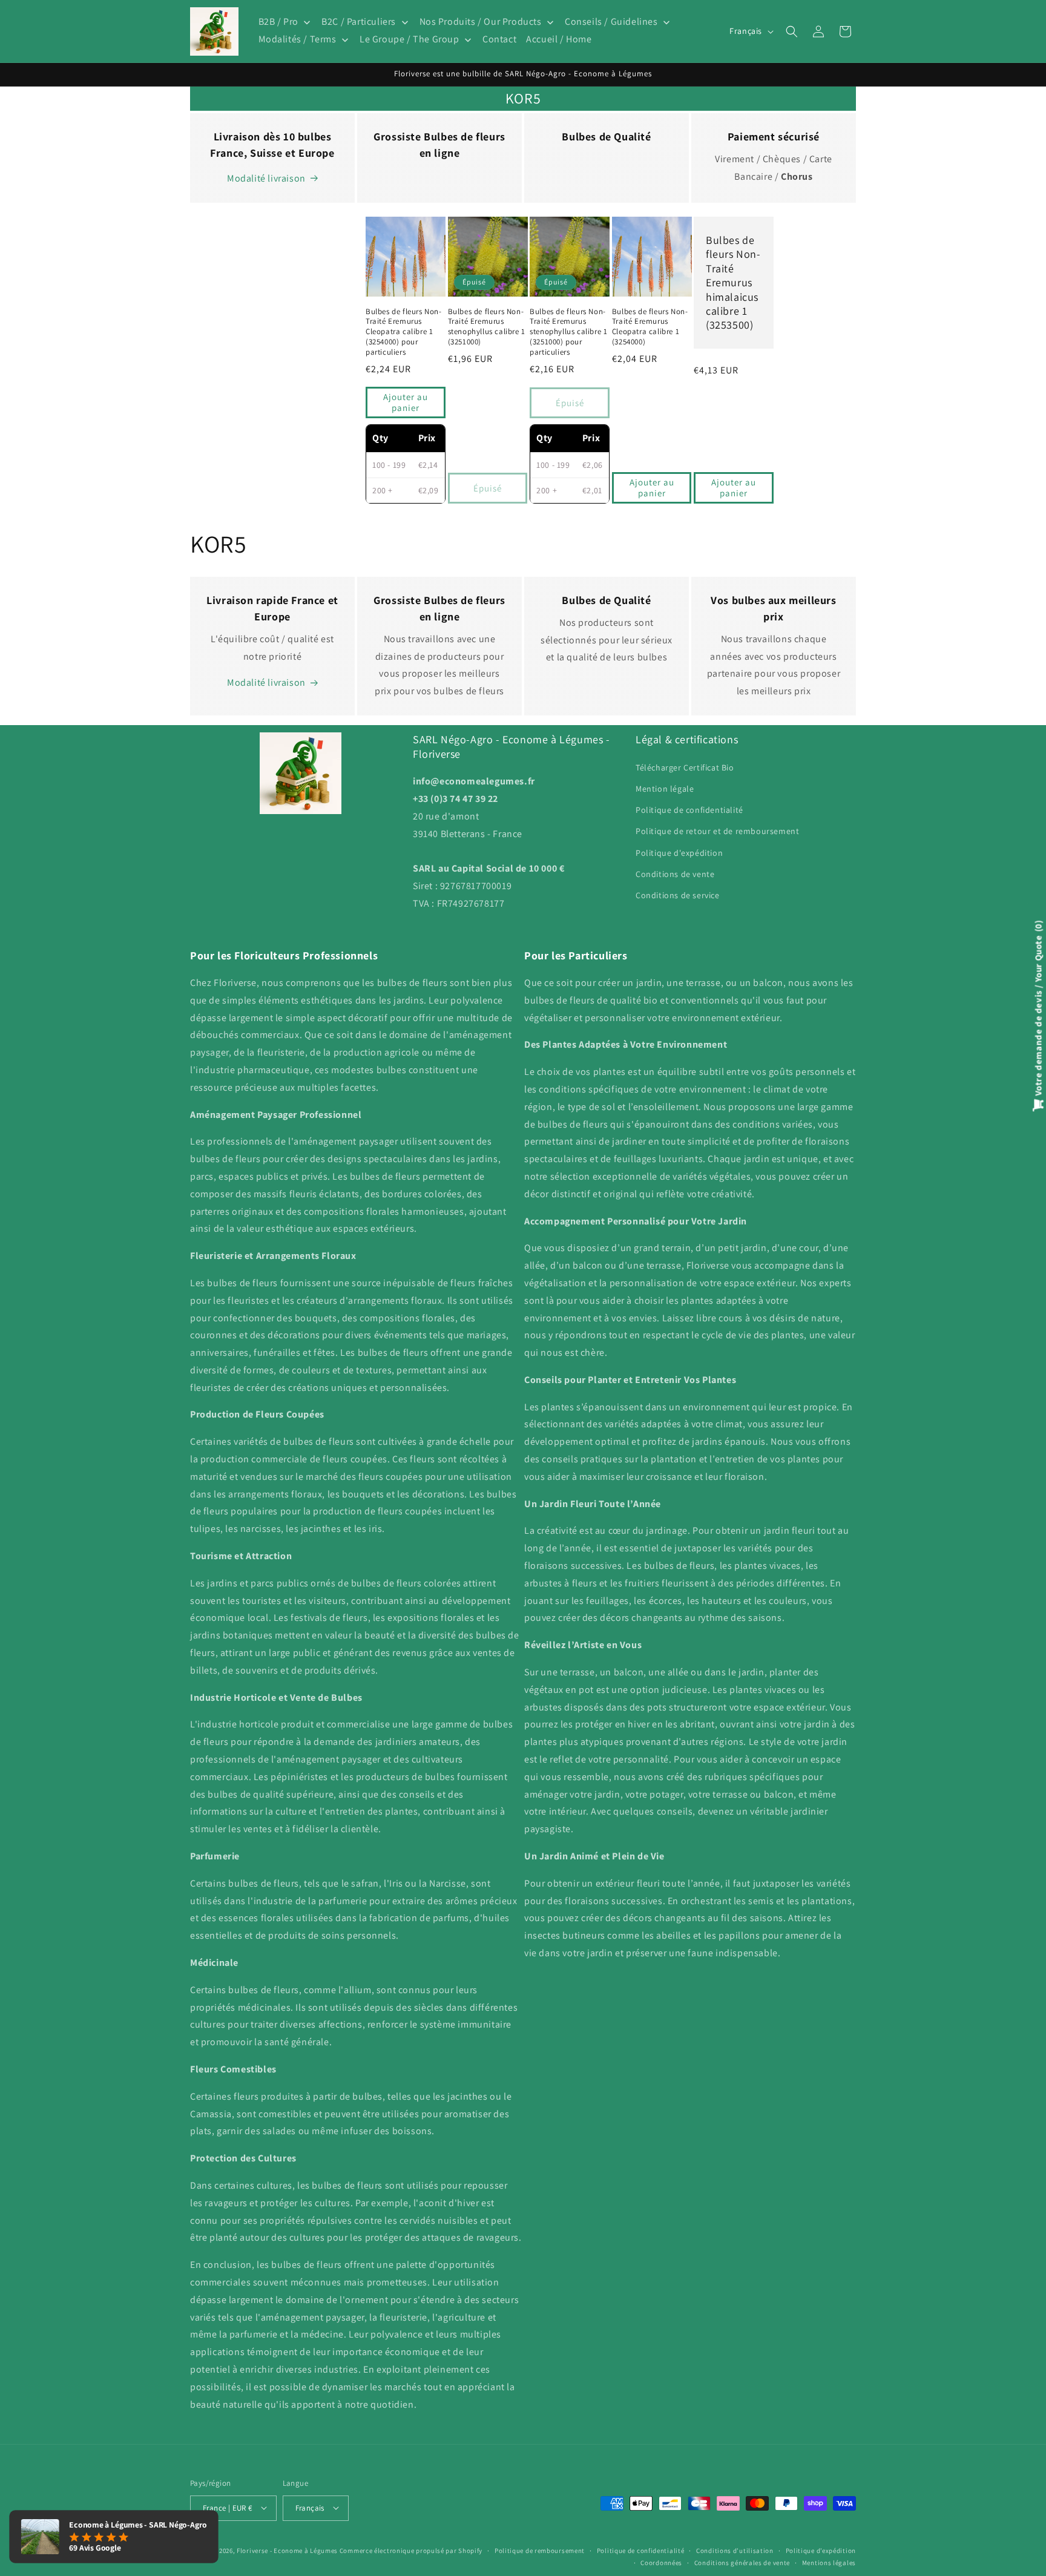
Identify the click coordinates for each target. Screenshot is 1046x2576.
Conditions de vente (675, 873)
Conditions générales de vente (742, 2562)
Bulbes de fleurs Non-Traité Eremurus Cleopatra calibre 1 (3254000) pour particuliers (404, 332)
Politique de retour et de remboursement (717, 831)
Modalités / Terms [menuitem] (298, 40)
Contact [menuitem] (499, 40)
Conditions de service (678, 895)
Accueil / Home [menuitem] (559, 40)
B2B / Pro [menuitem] (278, 22)
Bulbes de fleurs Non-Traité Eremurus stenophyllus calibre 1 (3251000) (487, 327)
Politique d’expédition (821, 2550)
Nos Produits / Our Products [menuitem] (481, 22)
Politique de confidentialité (689, 810)
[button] (792, 31)
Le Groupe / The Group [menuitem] (410, 40)
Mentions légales (829, 2562)
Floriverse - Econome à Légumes (287, 2550)
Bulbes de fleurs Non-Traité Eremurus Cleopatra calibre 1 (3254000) (650, 327)
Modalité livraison (266, 178)
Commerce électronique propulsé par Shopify (411, 2550)
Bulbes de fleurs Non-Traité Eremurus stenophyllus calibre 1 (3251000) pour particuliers (568, 332)
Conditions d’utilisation (735, 2550)
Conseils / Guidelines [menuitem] (611, 22)
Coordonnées (661, 2562)
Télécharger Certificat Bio (685, 767)
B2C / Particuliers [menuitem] (359, 22)
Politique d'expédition (679, 852)
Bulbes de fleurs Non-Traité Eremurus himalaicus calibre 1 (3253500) (733, 282)
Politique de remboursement (540, 2550)
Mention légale (665, 788)
